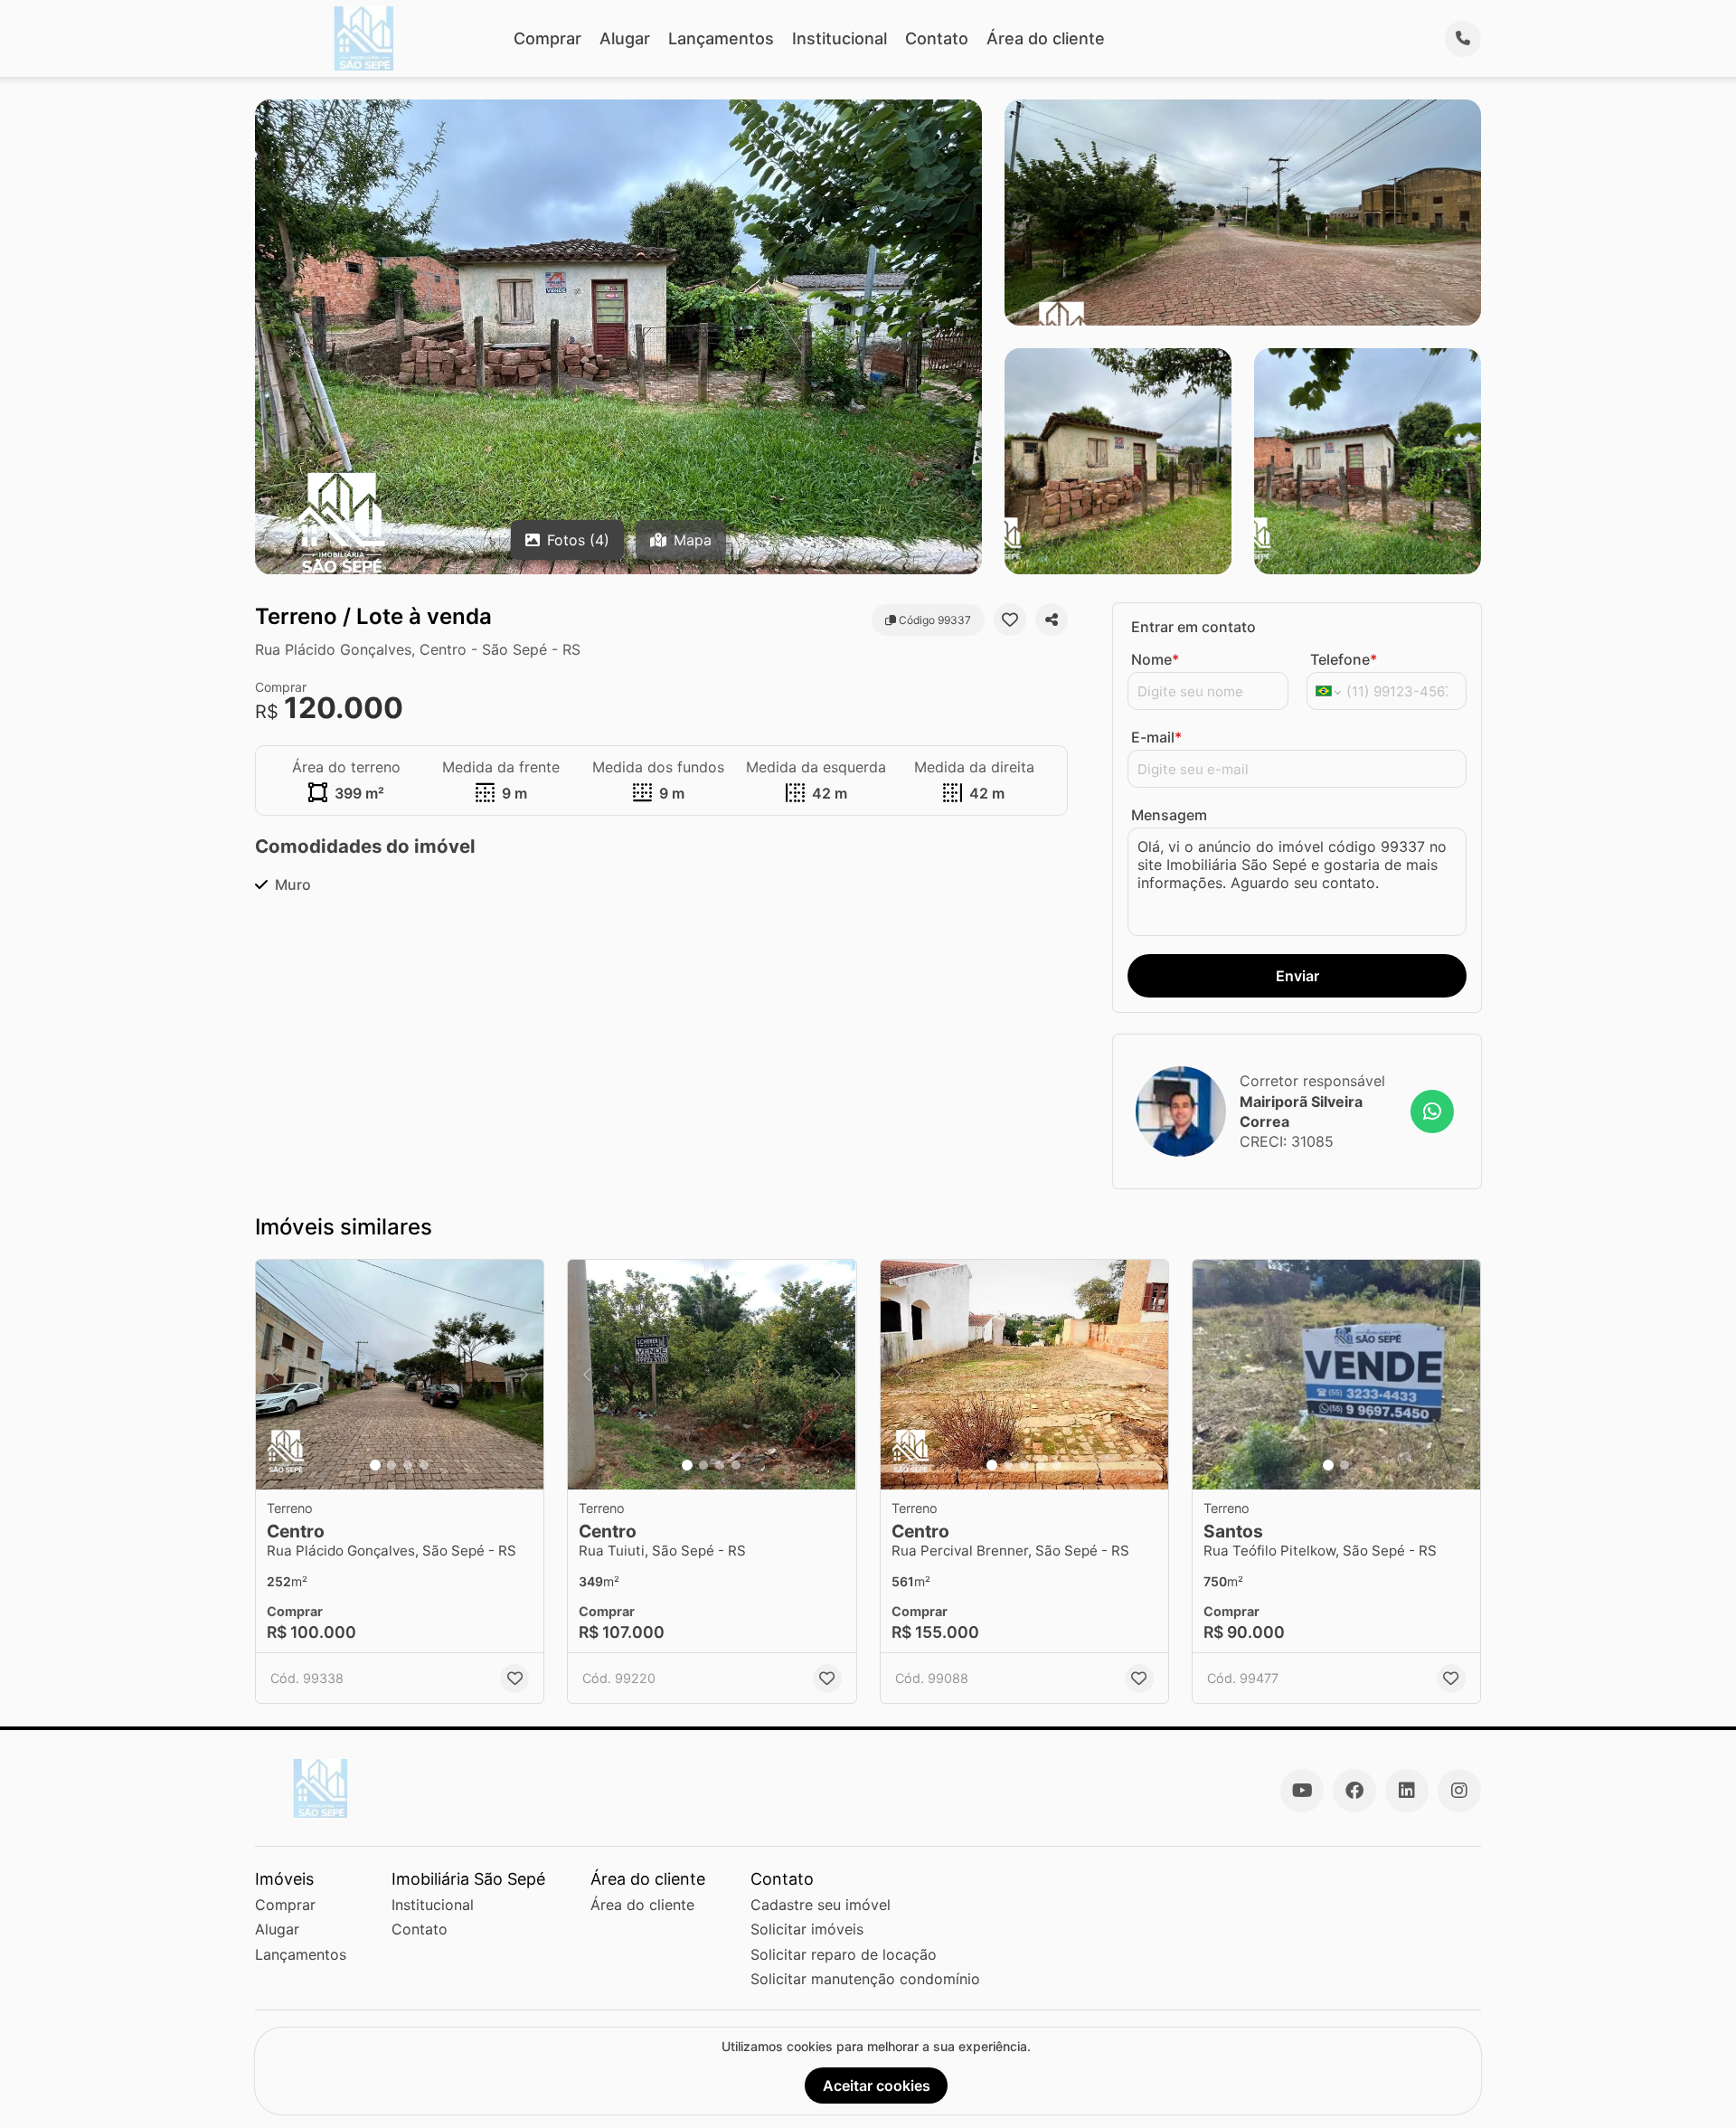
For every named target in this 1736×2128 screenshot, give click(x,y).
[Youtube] (1302, 1791)
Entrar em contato (1193, 627)
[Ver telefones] (1463, 39)
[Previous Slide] (275, 1375)
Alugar (625, 38)
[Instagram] (1459, 1791)
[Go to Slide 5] (1057, 1465)
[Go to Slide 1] (375, 1465)
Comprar (547, 38)
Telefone (1344, 659)
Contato (937, 38)
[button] (400, 1375)
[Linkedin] (1407, 1791)
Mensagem (1169, 815)
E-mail (1156, 737)
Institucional (840, 38)
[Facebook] (1354, 1791)
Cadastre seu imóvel (821, 1905)
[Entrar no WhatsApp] (1432, 1111)
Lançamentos (721, 38)
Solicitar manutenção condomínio (865, 1979)
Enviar (1297, 976)
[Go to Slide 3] (408, 1465)
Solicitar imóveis (807, 1929)
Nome (1155, 659)
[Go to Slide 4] (424, 1465)
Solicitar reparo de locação (844, 1954)
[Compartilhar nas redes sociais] (1052, 619)
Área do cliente (1046, 38)
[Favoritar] (1010, 619)
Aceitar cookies (877, 2085)
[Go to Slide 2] (392, 1465)
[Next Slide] (524, 1375)
